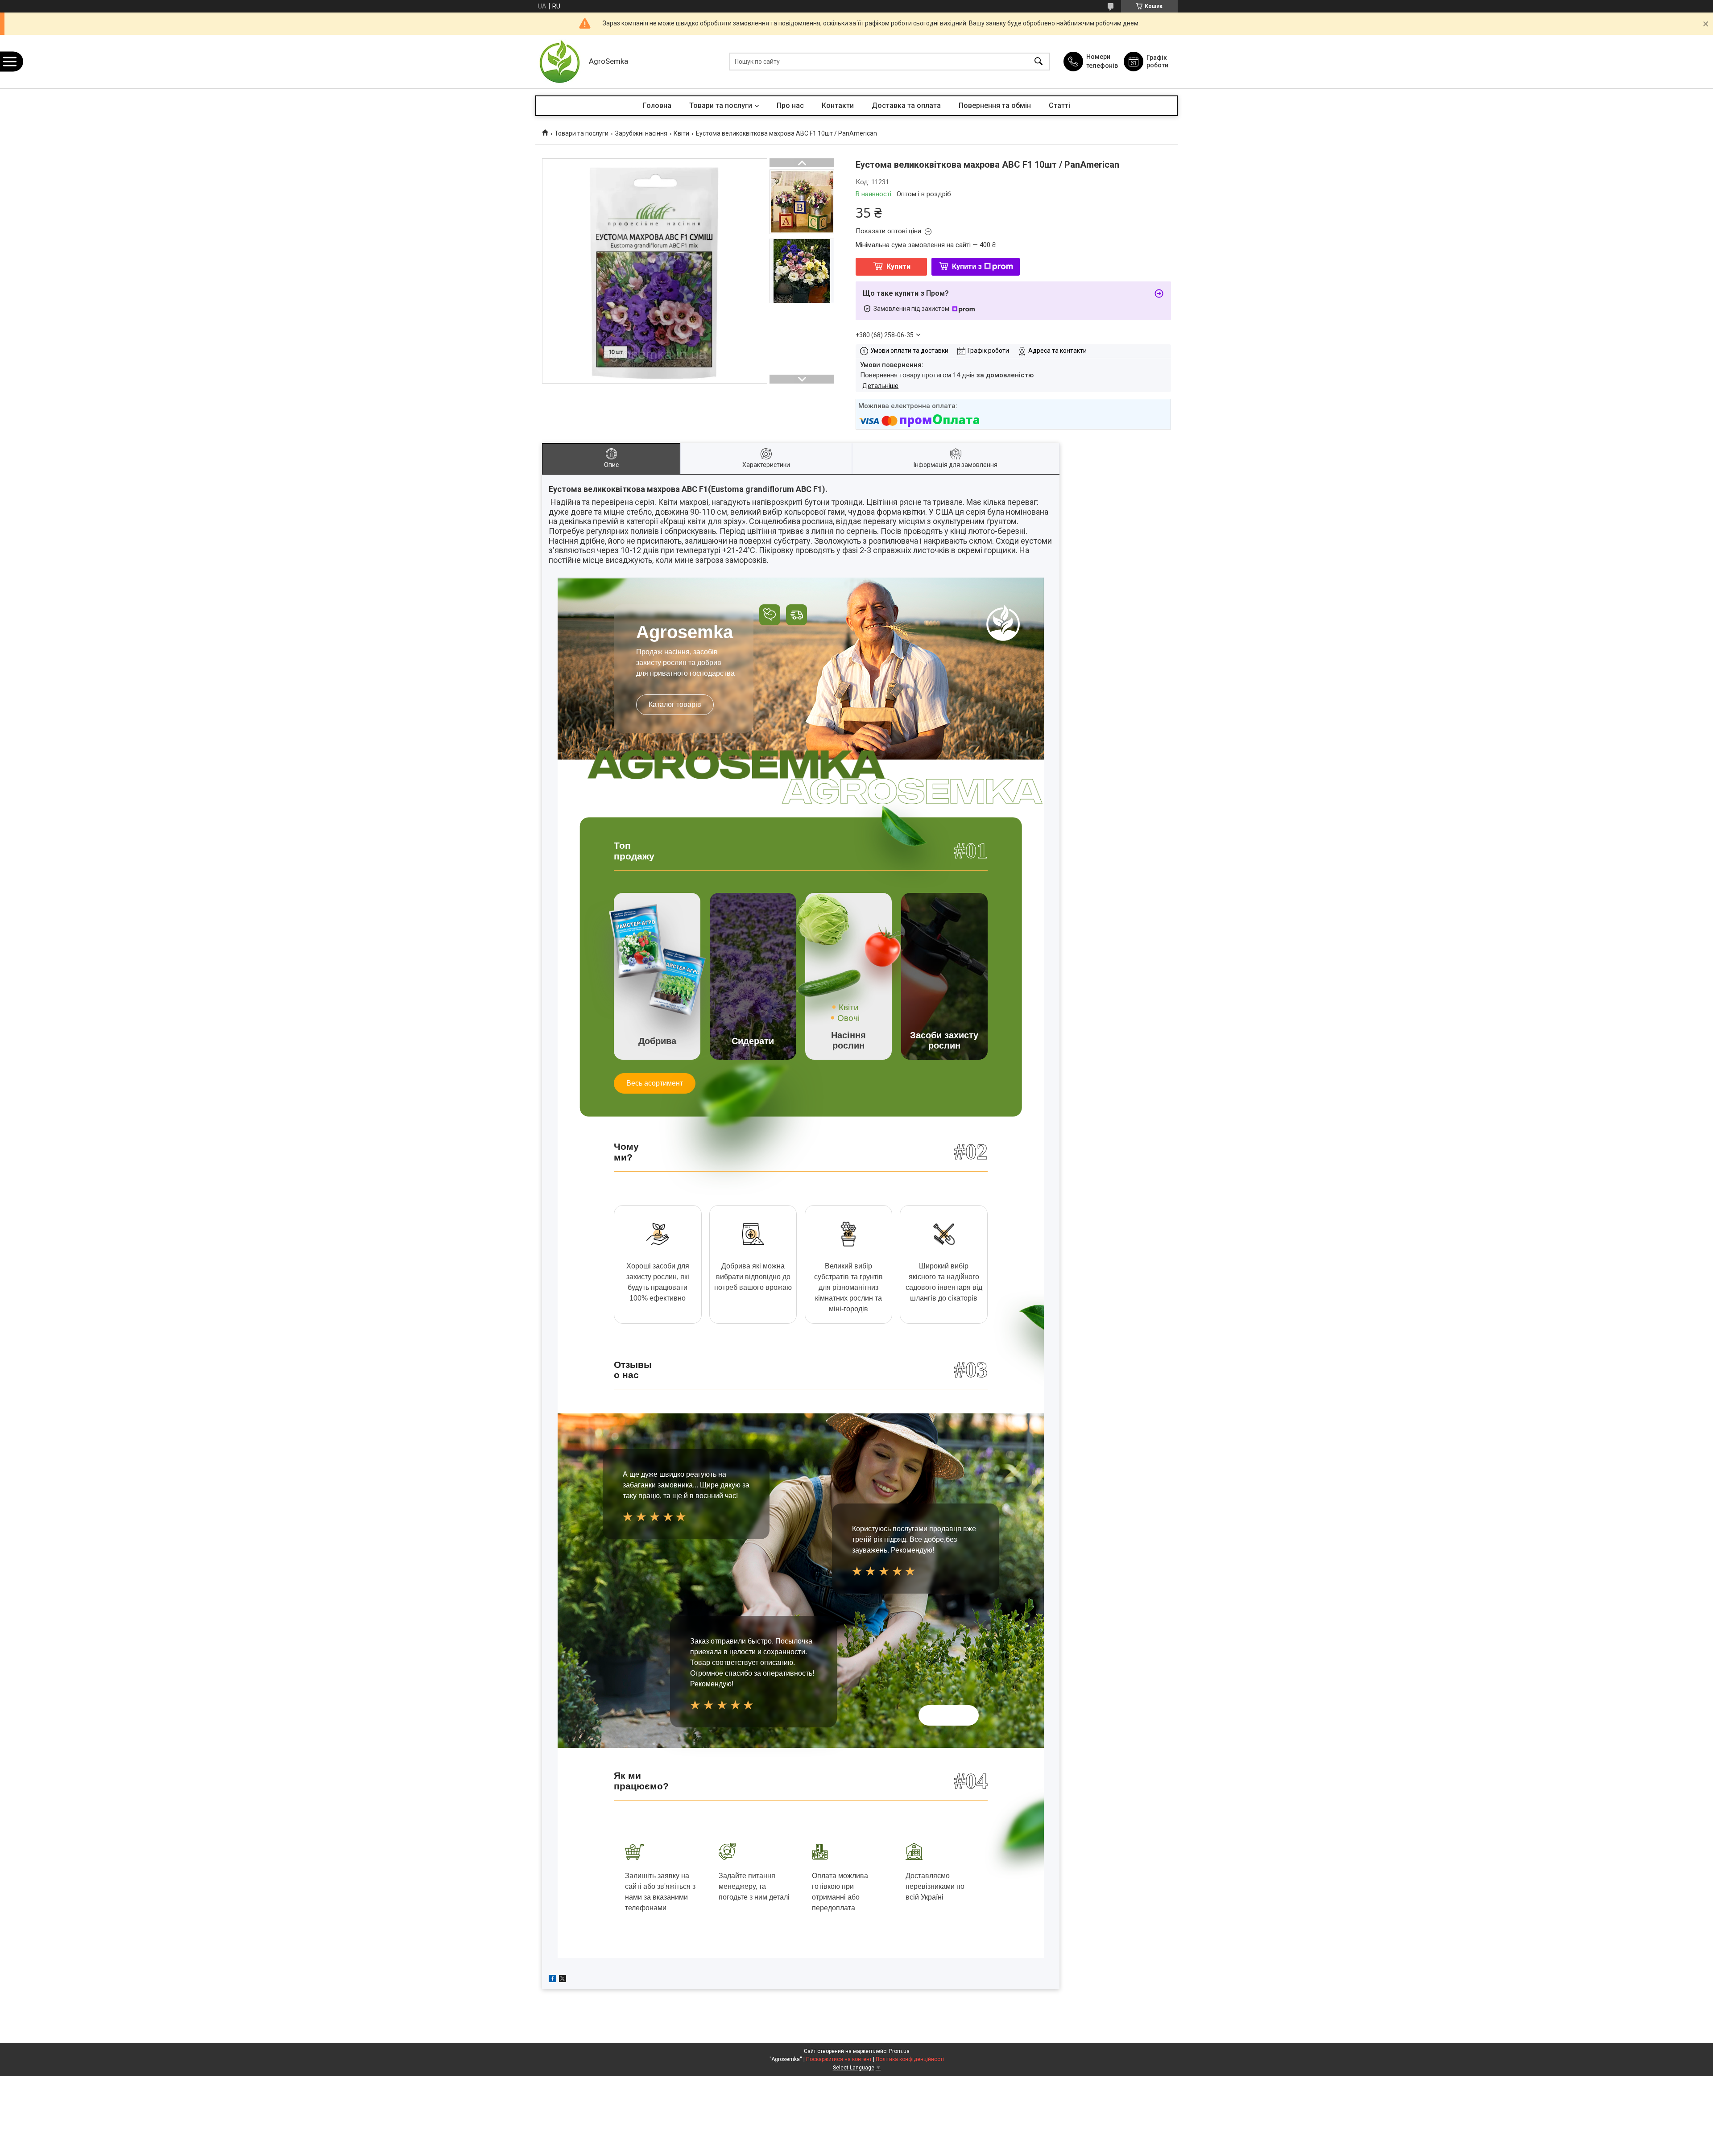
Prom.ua (899, 2051)
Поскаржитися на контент (839, 2059)
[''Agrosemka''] (560, 62)
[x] (563, 1980)
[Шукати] (1039, 62)
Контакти (838, 105)
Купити (898, 266)
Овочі (848, 1018)
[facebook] (552, 1980)
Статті (1059, 105)
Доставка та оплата (906, 105)
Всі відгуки (949, 1715)
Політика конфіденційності (910, 2059)
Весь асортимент (655, 1083)
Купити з (967, 266)
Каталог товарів (675, 704)
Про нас (790, 105)
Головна (657, 105)
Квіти (681, 133)
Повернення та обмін (995, 105)
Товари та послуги (721, 105)
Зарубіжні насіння (641, 133)
